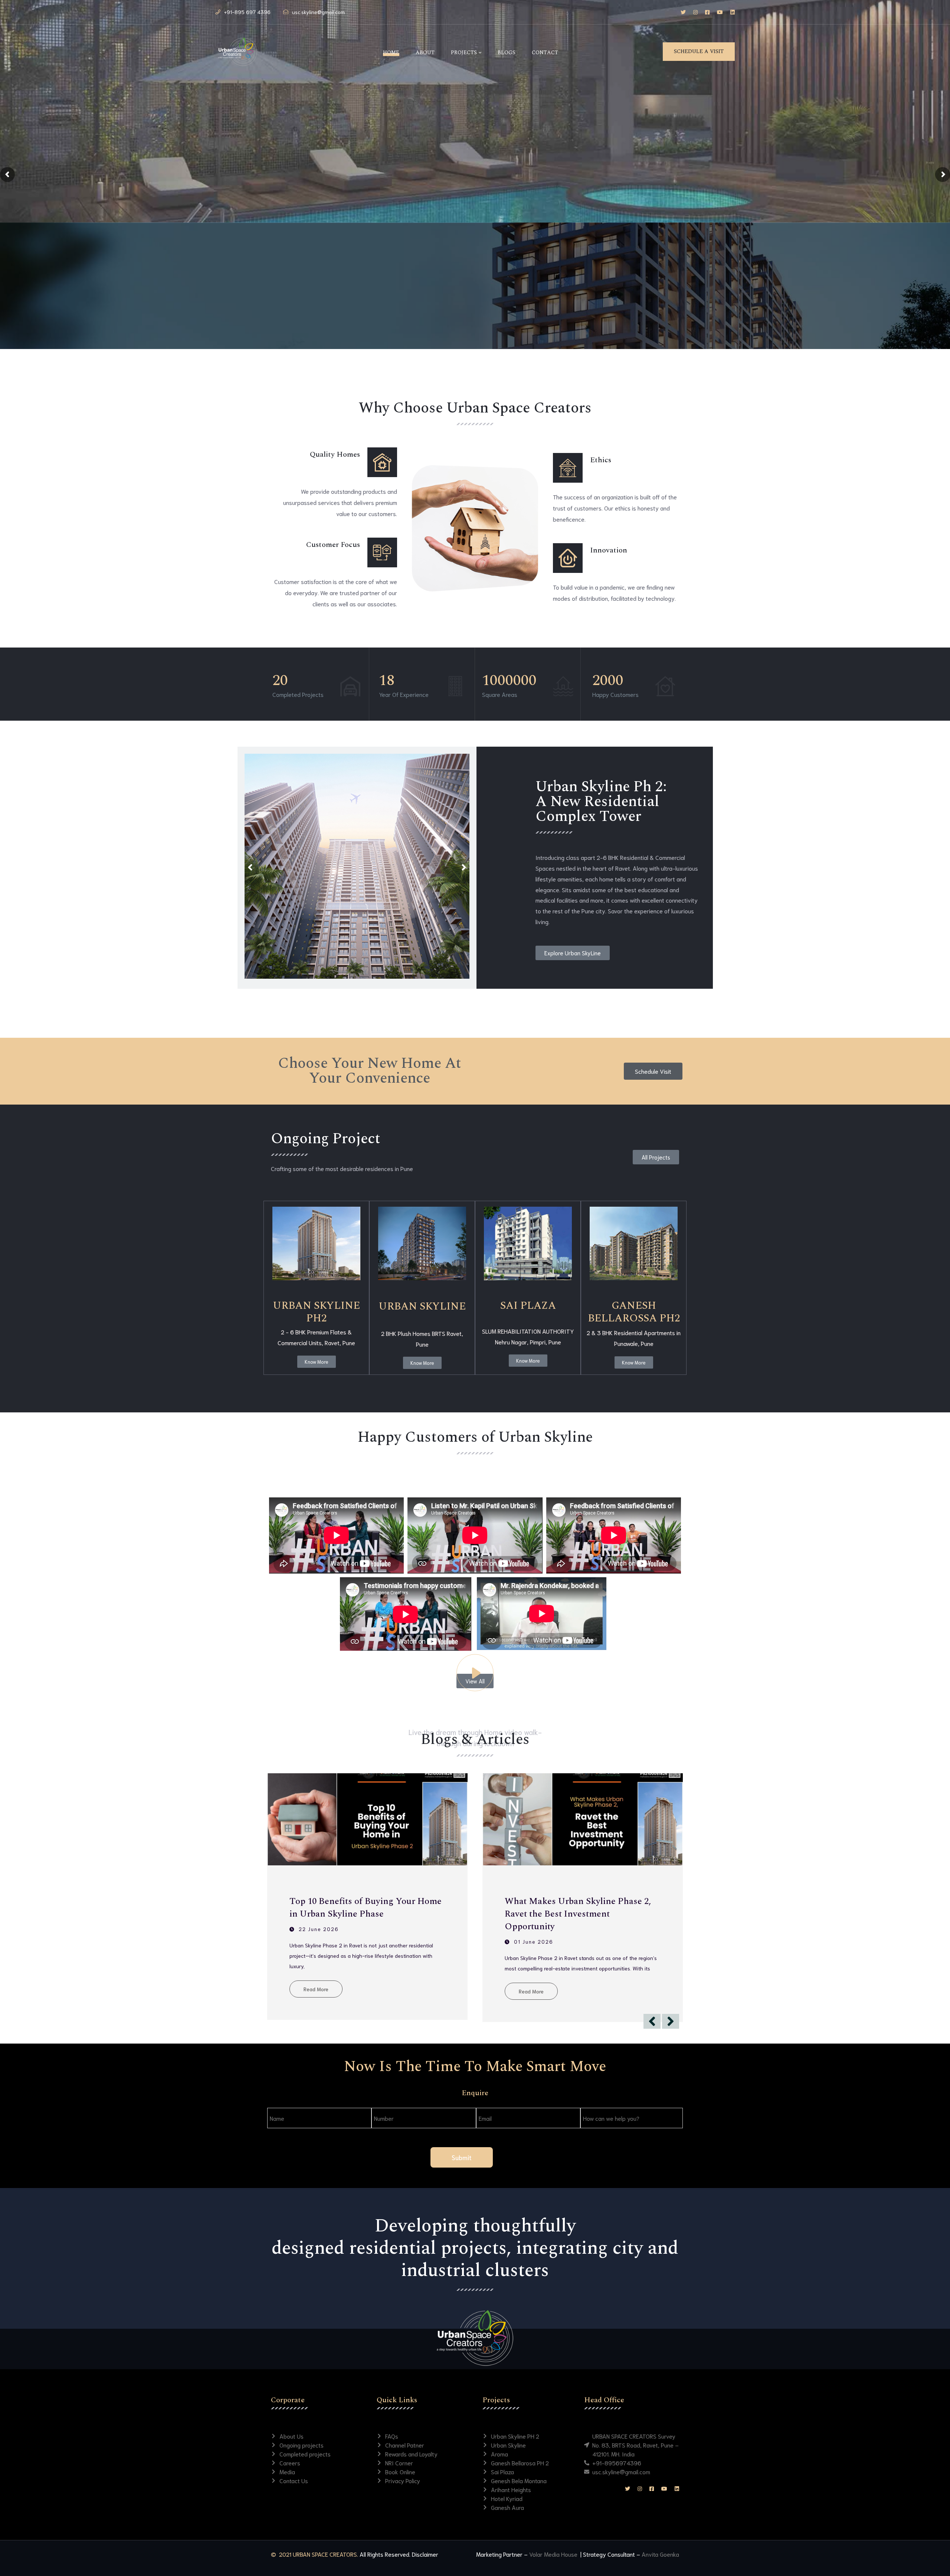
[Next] (464, 868)
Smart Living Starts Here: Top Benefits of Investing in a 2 (367, 1908)
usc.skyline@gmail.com (318, 12)
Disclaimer (425, 2554)
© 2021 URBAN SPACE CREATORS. (315, 2554)
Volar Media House (554, 2554)
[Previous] (250, 868)
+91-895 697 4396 (247, 12)
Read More (316, 1979)
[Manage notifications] (933, 2560)
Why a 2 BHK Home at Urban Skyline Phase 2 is (579, 1908)
